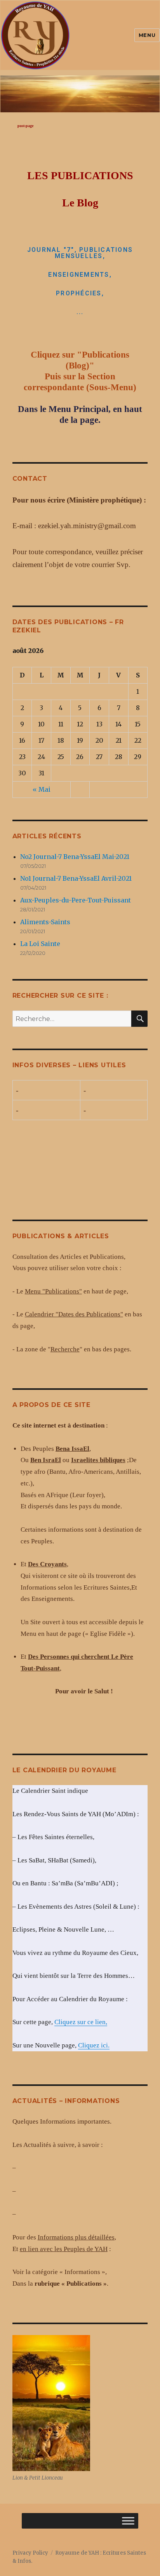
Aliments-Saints (45, 922)
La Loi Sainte (40, 944)
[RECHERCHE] (139, 1019)
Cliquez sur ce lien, (81, 2022)
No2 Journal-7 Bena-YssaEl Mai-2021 (75, 857)
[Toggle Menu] (128, 2521)
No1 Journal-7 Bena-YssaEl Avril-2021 (76, 878)
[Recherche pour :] (72, 1019)
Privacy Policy (30, 2553)
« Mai (42, 789)
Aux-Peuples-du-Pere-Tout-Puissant (76, 900)
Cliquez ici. (94, 2045)
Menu (147, 35)
